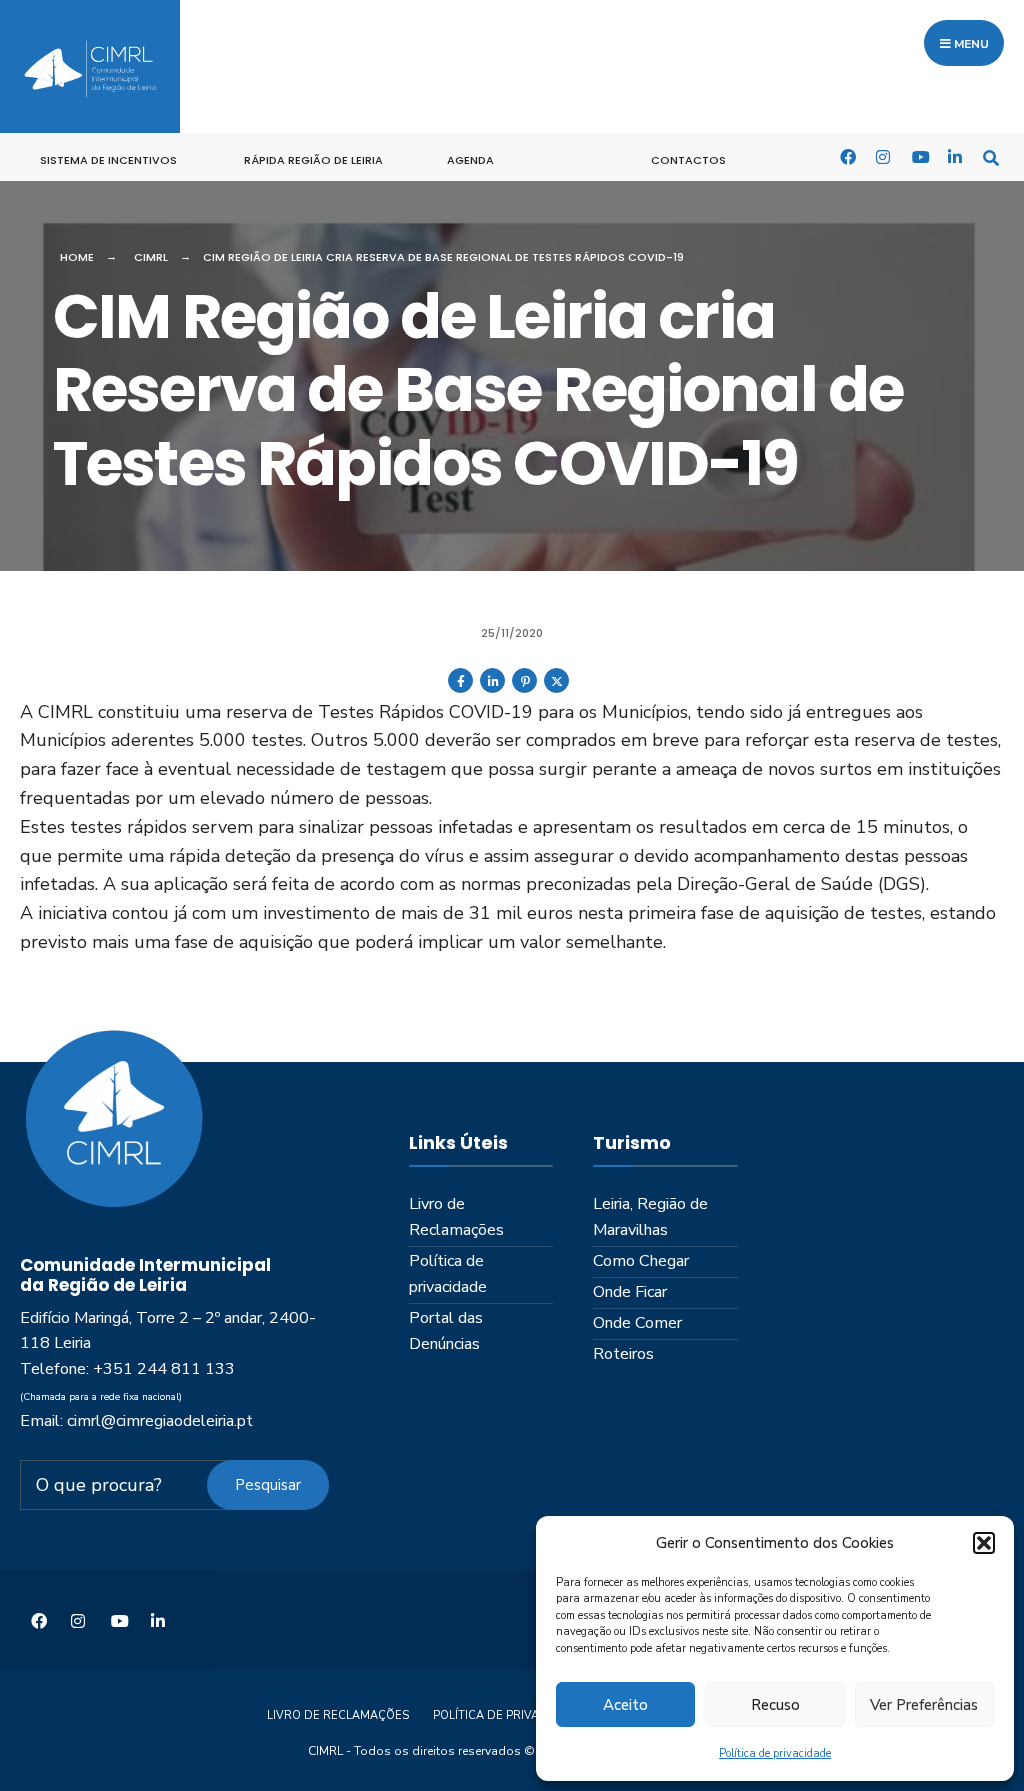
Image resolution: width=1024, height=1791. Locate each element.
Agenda (470, 160)
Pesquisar (268, 1485)
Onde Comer (637, 1323)
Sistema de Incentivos (108, 160)
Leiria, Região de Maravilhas (650, 1217)
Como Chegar (641, 1261)
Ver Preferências (924, 1705)
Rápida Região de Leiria (313, 160)
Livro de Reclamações (456, 1217)
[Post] (556, 689)
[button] (984, 1543)
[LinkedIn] (955, 156)
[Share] (460, 689)
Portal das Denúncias (446, 1331)
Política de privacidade (775, 1753)
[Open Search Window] (991, 156)
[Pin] (524, 689)
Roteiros (623, 1354)
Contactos (688, 160)
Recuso (775, 1705)
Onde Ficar (630, 1292)
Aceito (625, 1705)
